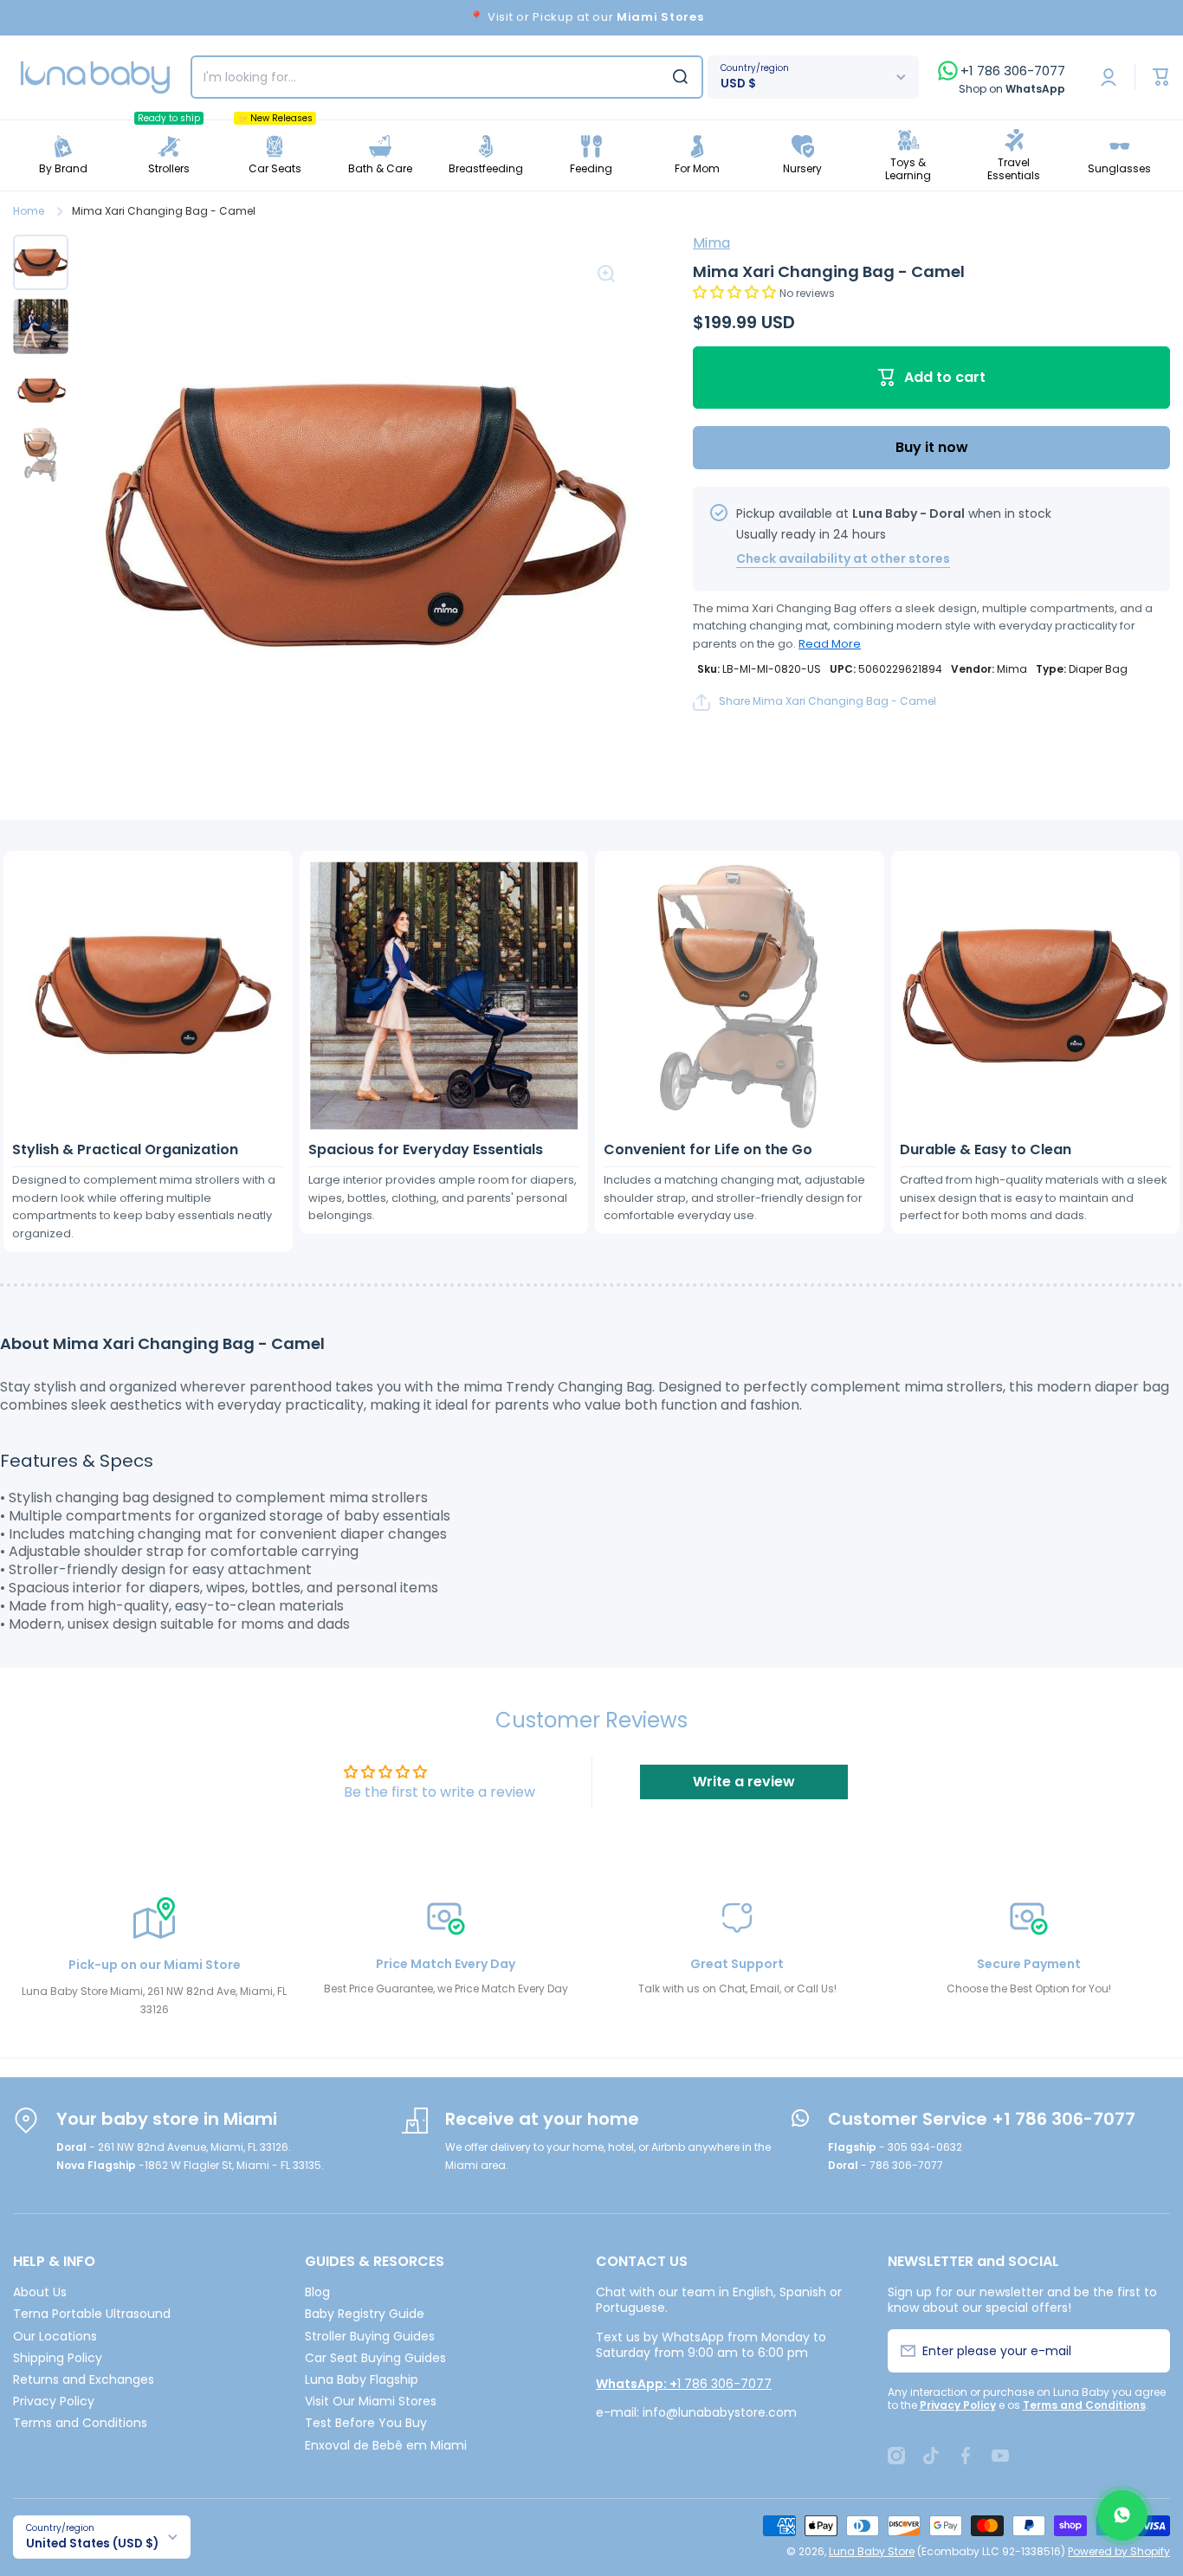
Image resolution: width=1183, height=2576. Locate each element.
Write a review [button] (744, 1782)
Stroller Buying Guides (370, 2336)
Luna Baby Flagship (362, 2379)
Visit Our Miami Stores (371, 2401)
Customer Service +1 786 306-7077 (982, 2119)
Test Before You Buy (366, 2422)
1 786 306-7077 (684, 2384)
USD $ (738, 84)
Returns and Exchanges (84, 2379)
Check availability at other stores (843, 558)
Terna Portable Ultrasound (92, 2313)
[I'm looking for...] (680, 77)
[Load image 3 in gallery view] (41, 391)
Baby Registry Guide (365, 2313)
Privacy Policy (54, 2401)
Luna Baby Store (872, 2551)
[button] (736, 292)
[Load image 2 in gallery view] (41, 326)
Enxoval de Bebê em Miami (386, 2445)
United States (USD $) (92, 2544)
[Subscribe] (1147, 2351)
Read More (830, 644)
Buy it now (932, 447)
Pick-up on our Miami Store (155, 1965)
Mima (711, 243)
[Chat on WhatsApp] (1122, 2515)
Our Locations (55, 2336)
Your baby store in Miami (167, 2119)
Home (29, 211)
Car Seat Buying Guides (375, 2357)
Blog (317, 2292)
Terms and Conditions (80, 2422)
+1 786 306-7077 (1013, 71)
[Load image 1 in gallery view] (41, 262)
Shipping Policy (58, 2357)
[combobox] (447, 77)
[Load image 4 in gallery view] (41, 455)
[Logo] (95, 77)
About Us (40, 2292)
